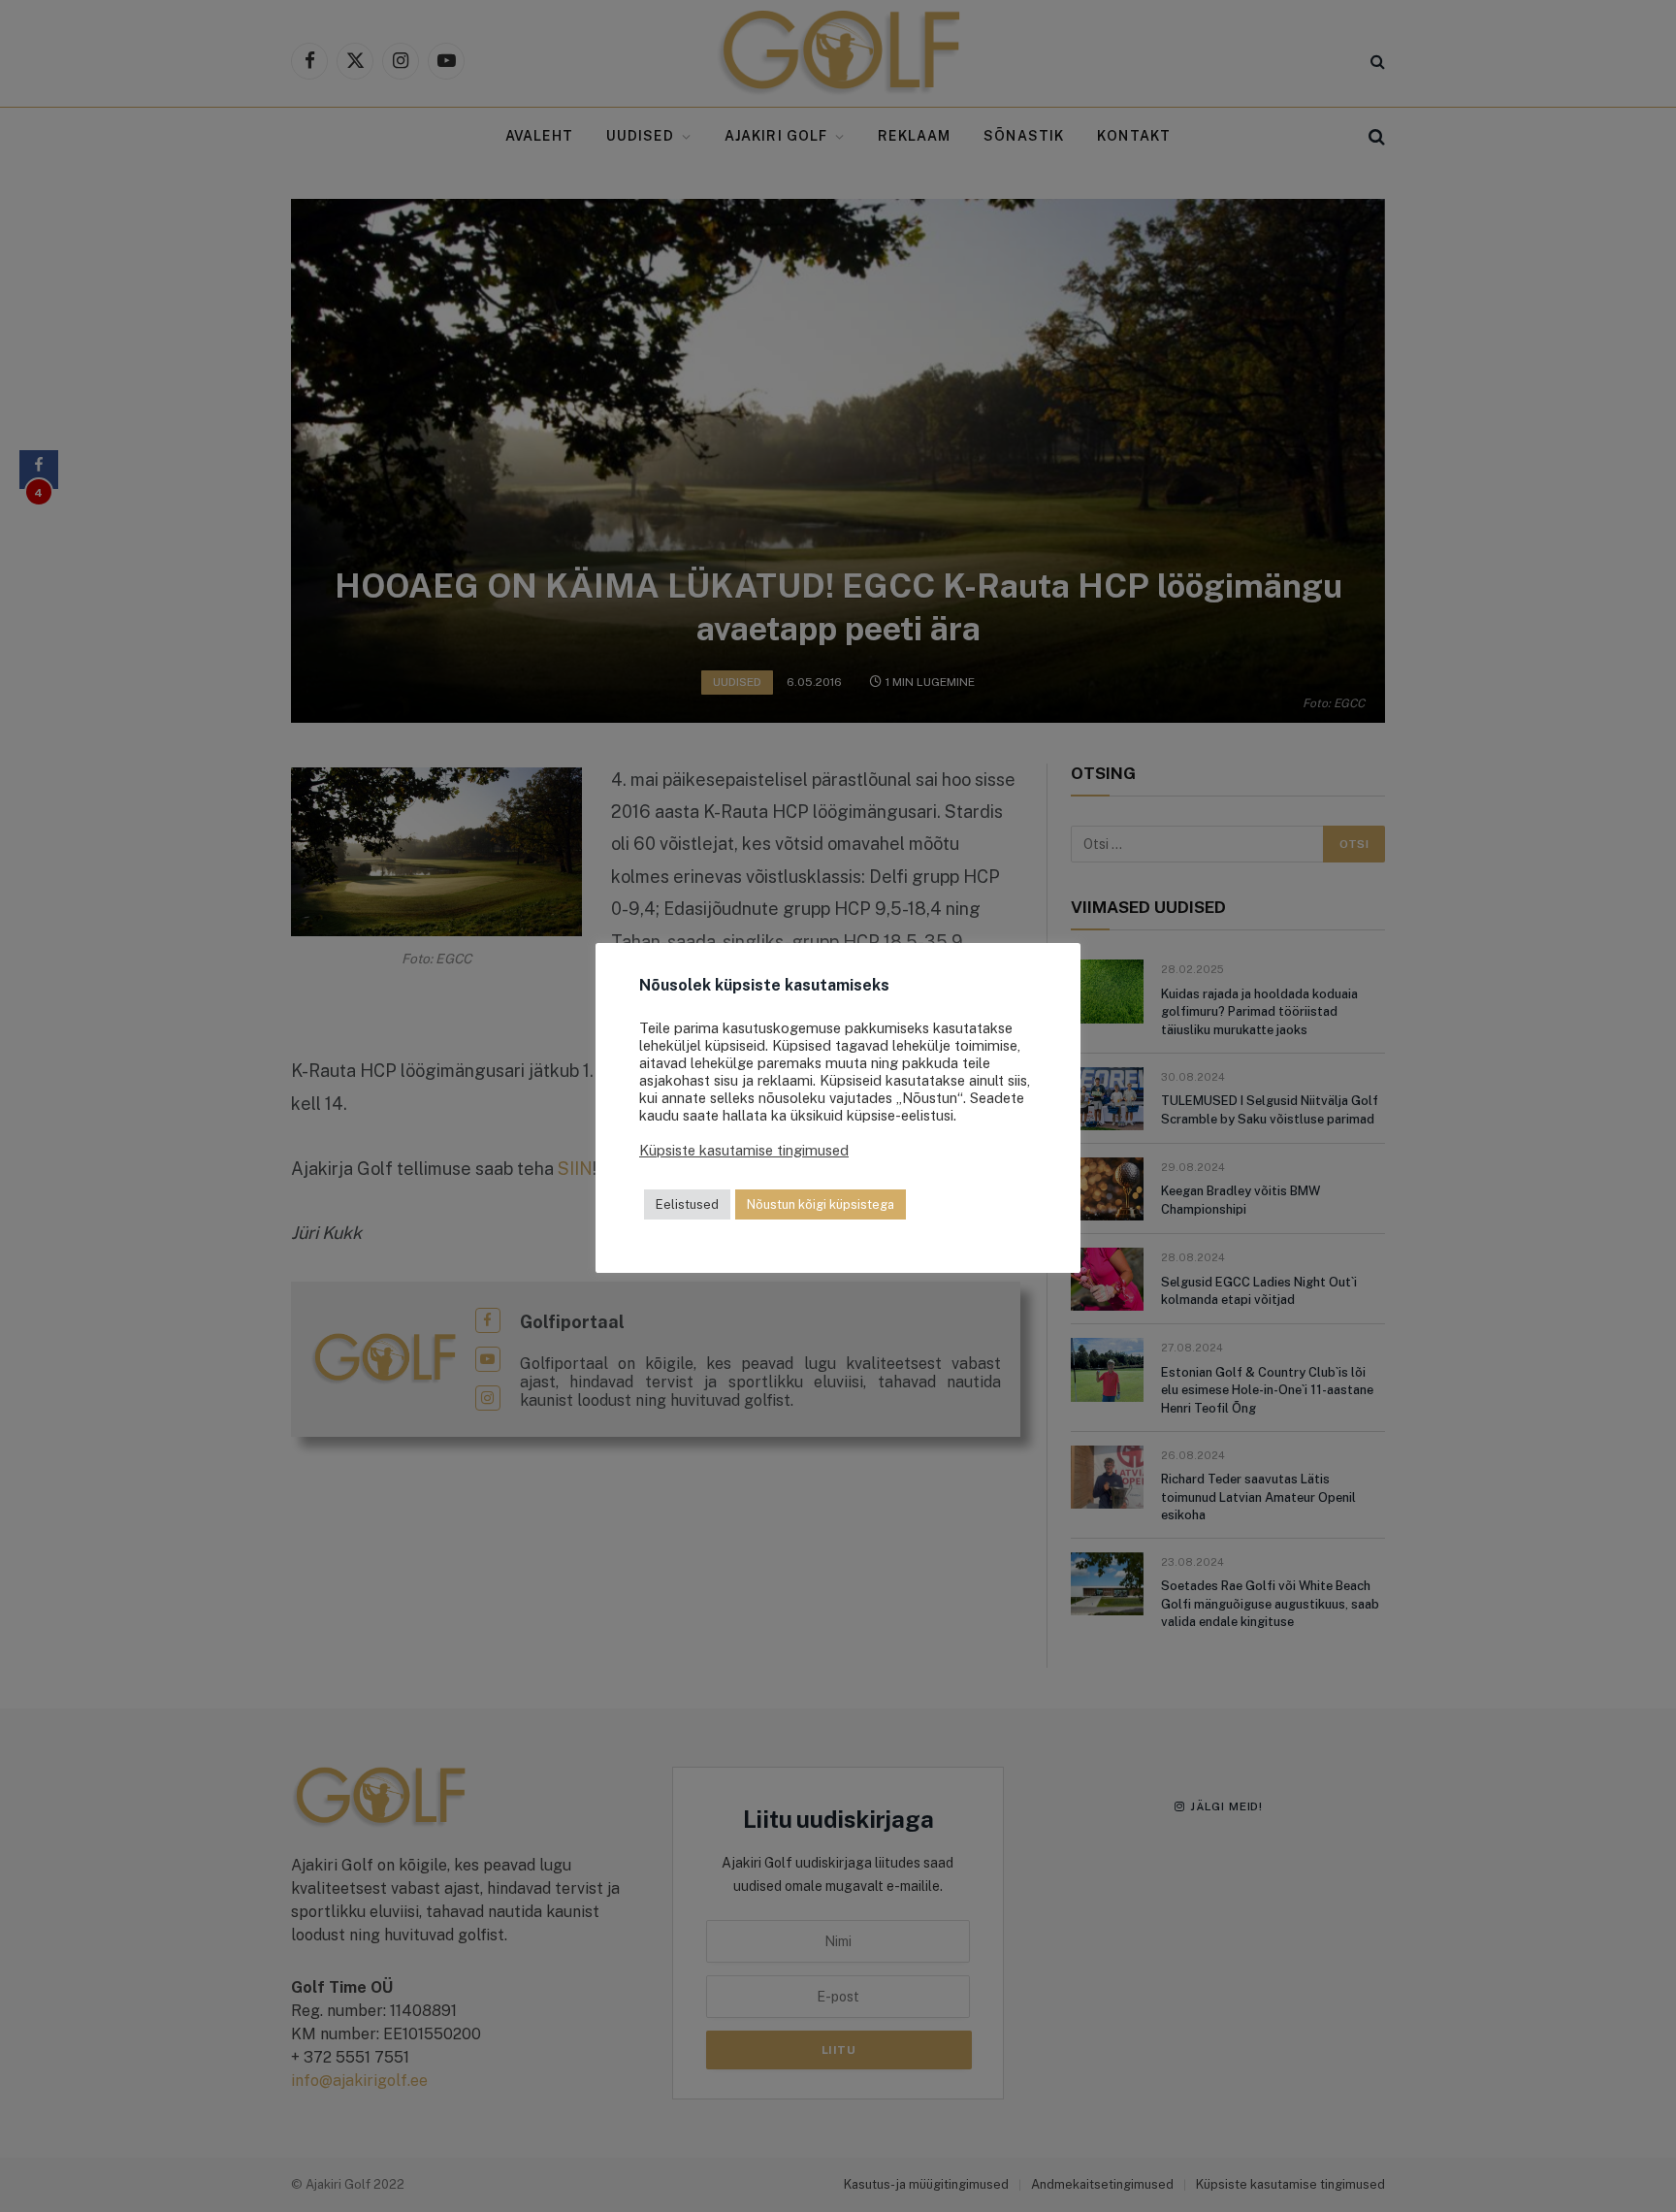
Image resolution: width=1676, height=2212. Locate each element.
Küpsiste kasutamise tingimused (744, 1150)
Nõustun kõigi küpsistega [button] (821, 1204)
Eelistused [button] (687, 1204)
